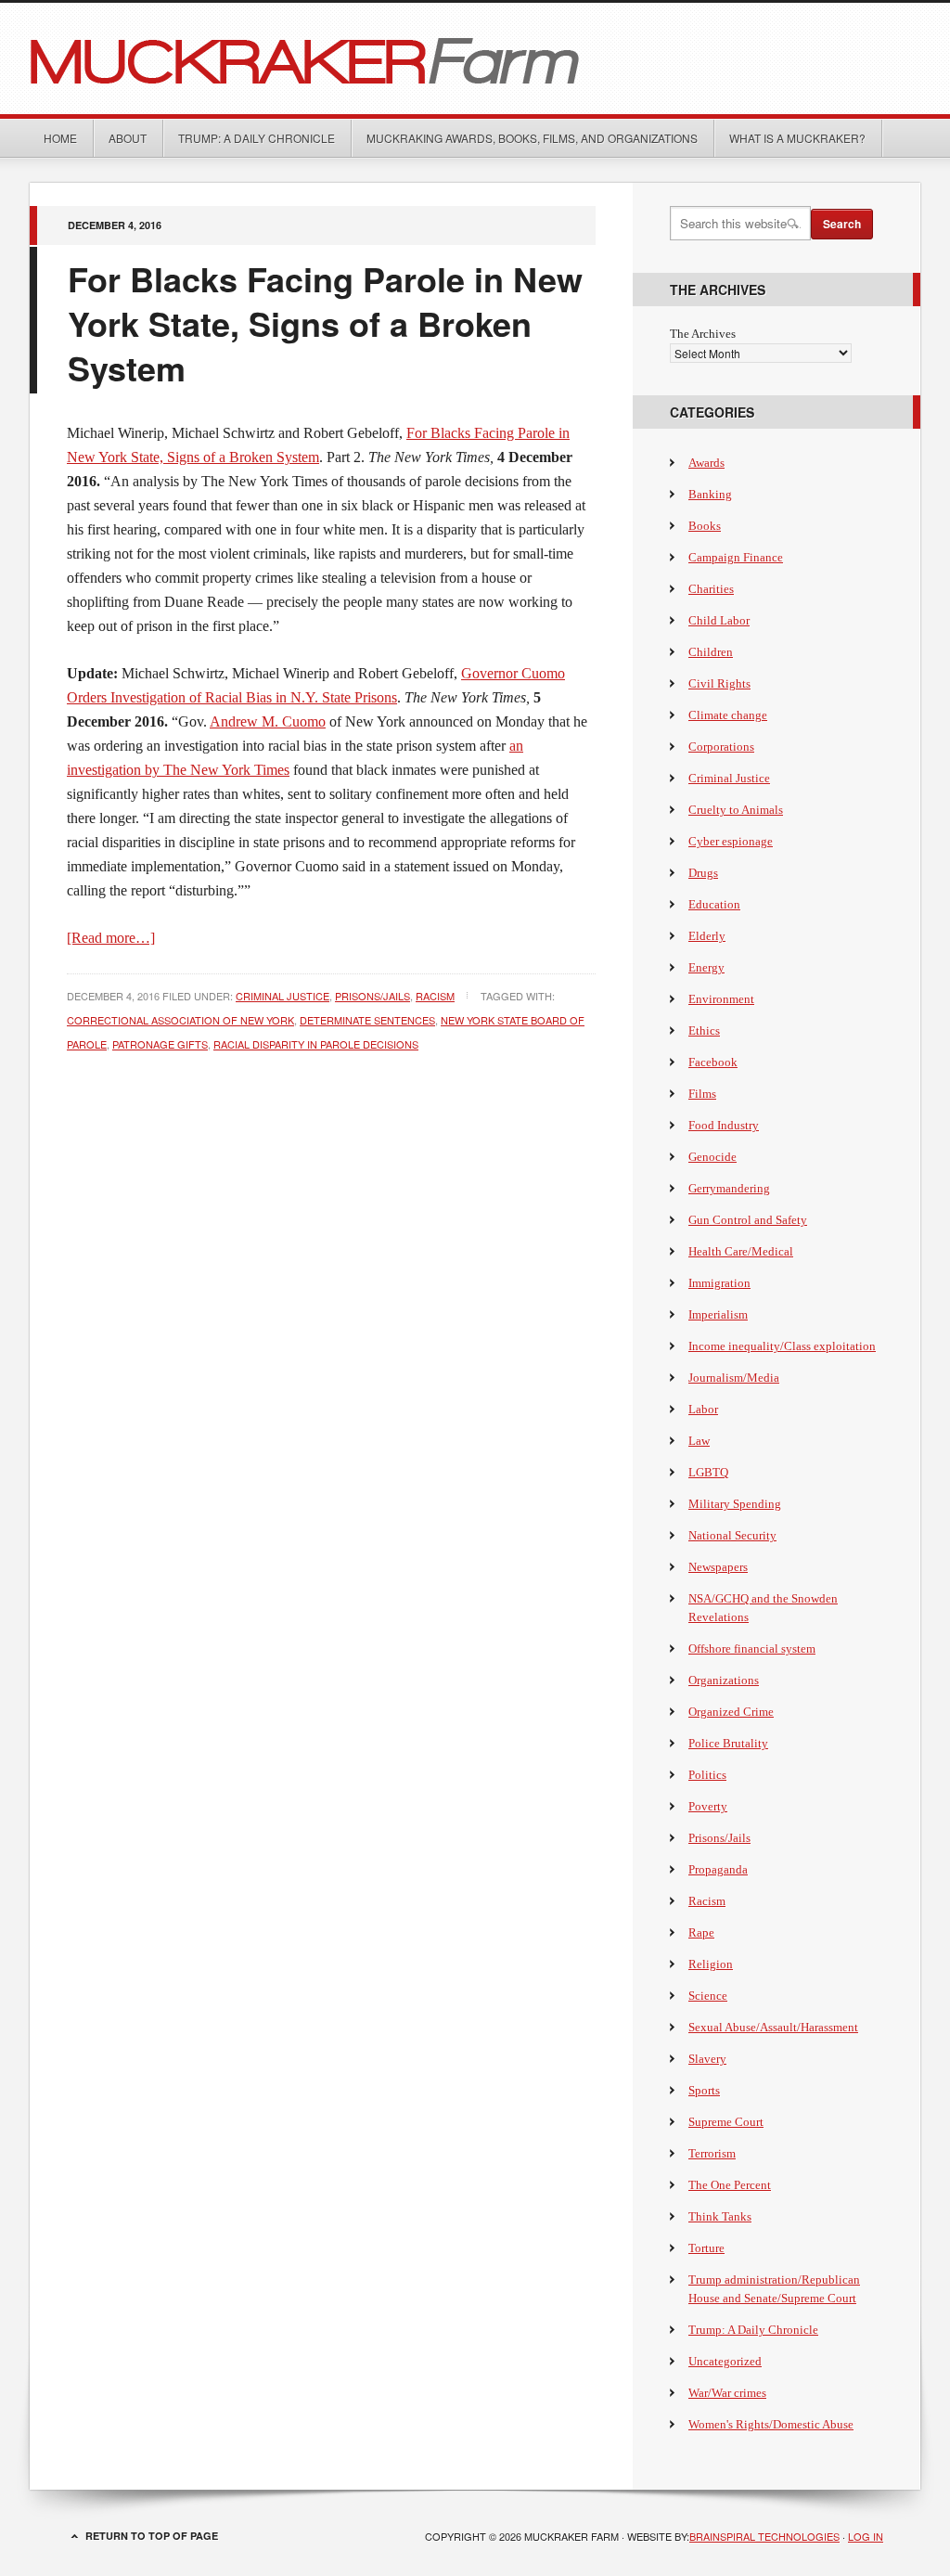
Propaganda (718, 1869)
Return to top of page (152, 2536)
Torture (706, 2248)
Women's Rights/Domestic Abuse (771, 2424)
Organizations (724, 1680)
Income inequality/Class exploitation (782, 1346)
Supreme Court (726, 2122)
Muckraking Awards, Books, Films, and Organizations (532, 138)
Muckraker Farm (475, 58)
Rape (701, 1932)
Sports (704, 2090)
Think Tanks (720, 2216)
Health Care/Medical (741, 1251)
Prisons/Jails (372, 996)
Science (708, 1996)
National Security (732, 1535)
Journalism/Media (734, 1378)
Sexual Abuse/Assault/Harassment (773, 2027)
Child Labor (719, 620)
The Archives (703, 334)
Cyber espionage (731, 841)
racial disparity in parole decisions (316, 1044)
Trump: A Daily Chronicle (257, 138)
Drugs (703, 873)
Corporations (721, 747)
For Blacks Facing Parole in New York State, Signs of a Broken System (325, 323)
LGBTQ (708, 1472)
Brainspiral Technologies (764, 2536)
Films (702, 1094)
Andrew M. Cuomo (268, 721)
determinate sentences (367, 1020)
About (128, 138)
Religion (711, 1964)
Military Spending (735, 1504)
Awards (706, 463)
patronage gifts (160, 1044)
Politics (707, 1775)
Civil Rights (719, 683)
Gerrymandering (729, 1188)
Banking (710, 494)
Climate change (728, 715)
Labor (703, 1409)
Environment (721, 999)
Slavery (707, 2059)
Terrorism (712, 2153)
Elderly (707, 936)
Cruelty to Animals (736, 810)
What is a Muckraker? (797, 138)
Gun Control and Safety (748, 1220)
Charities (711, 589)
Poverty (708, 1806)
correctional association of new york (180, 1020)
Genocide (712, 1157)
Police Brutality (728, 1743)
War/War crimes (727, 2393)
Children (711, 652)
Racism (435, 996)
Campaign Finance (736, 557)
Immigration (719, 1283)
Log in (866, 2536)
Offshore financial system (752, 1649)
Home (60, 138)
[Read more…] (111, 938)
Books (705, 526)
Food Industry (724, 1125)
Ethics (704, 1030)
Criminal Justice (282, 996)
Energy (706, 967)
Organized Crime (731, 1712)
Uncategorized (725, 2361)
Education (714, 904)
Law (699, 1441)
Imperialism (718, 1314)
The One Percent (730, 2185)
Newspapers (718, 1567)
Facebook (713, 1062)
